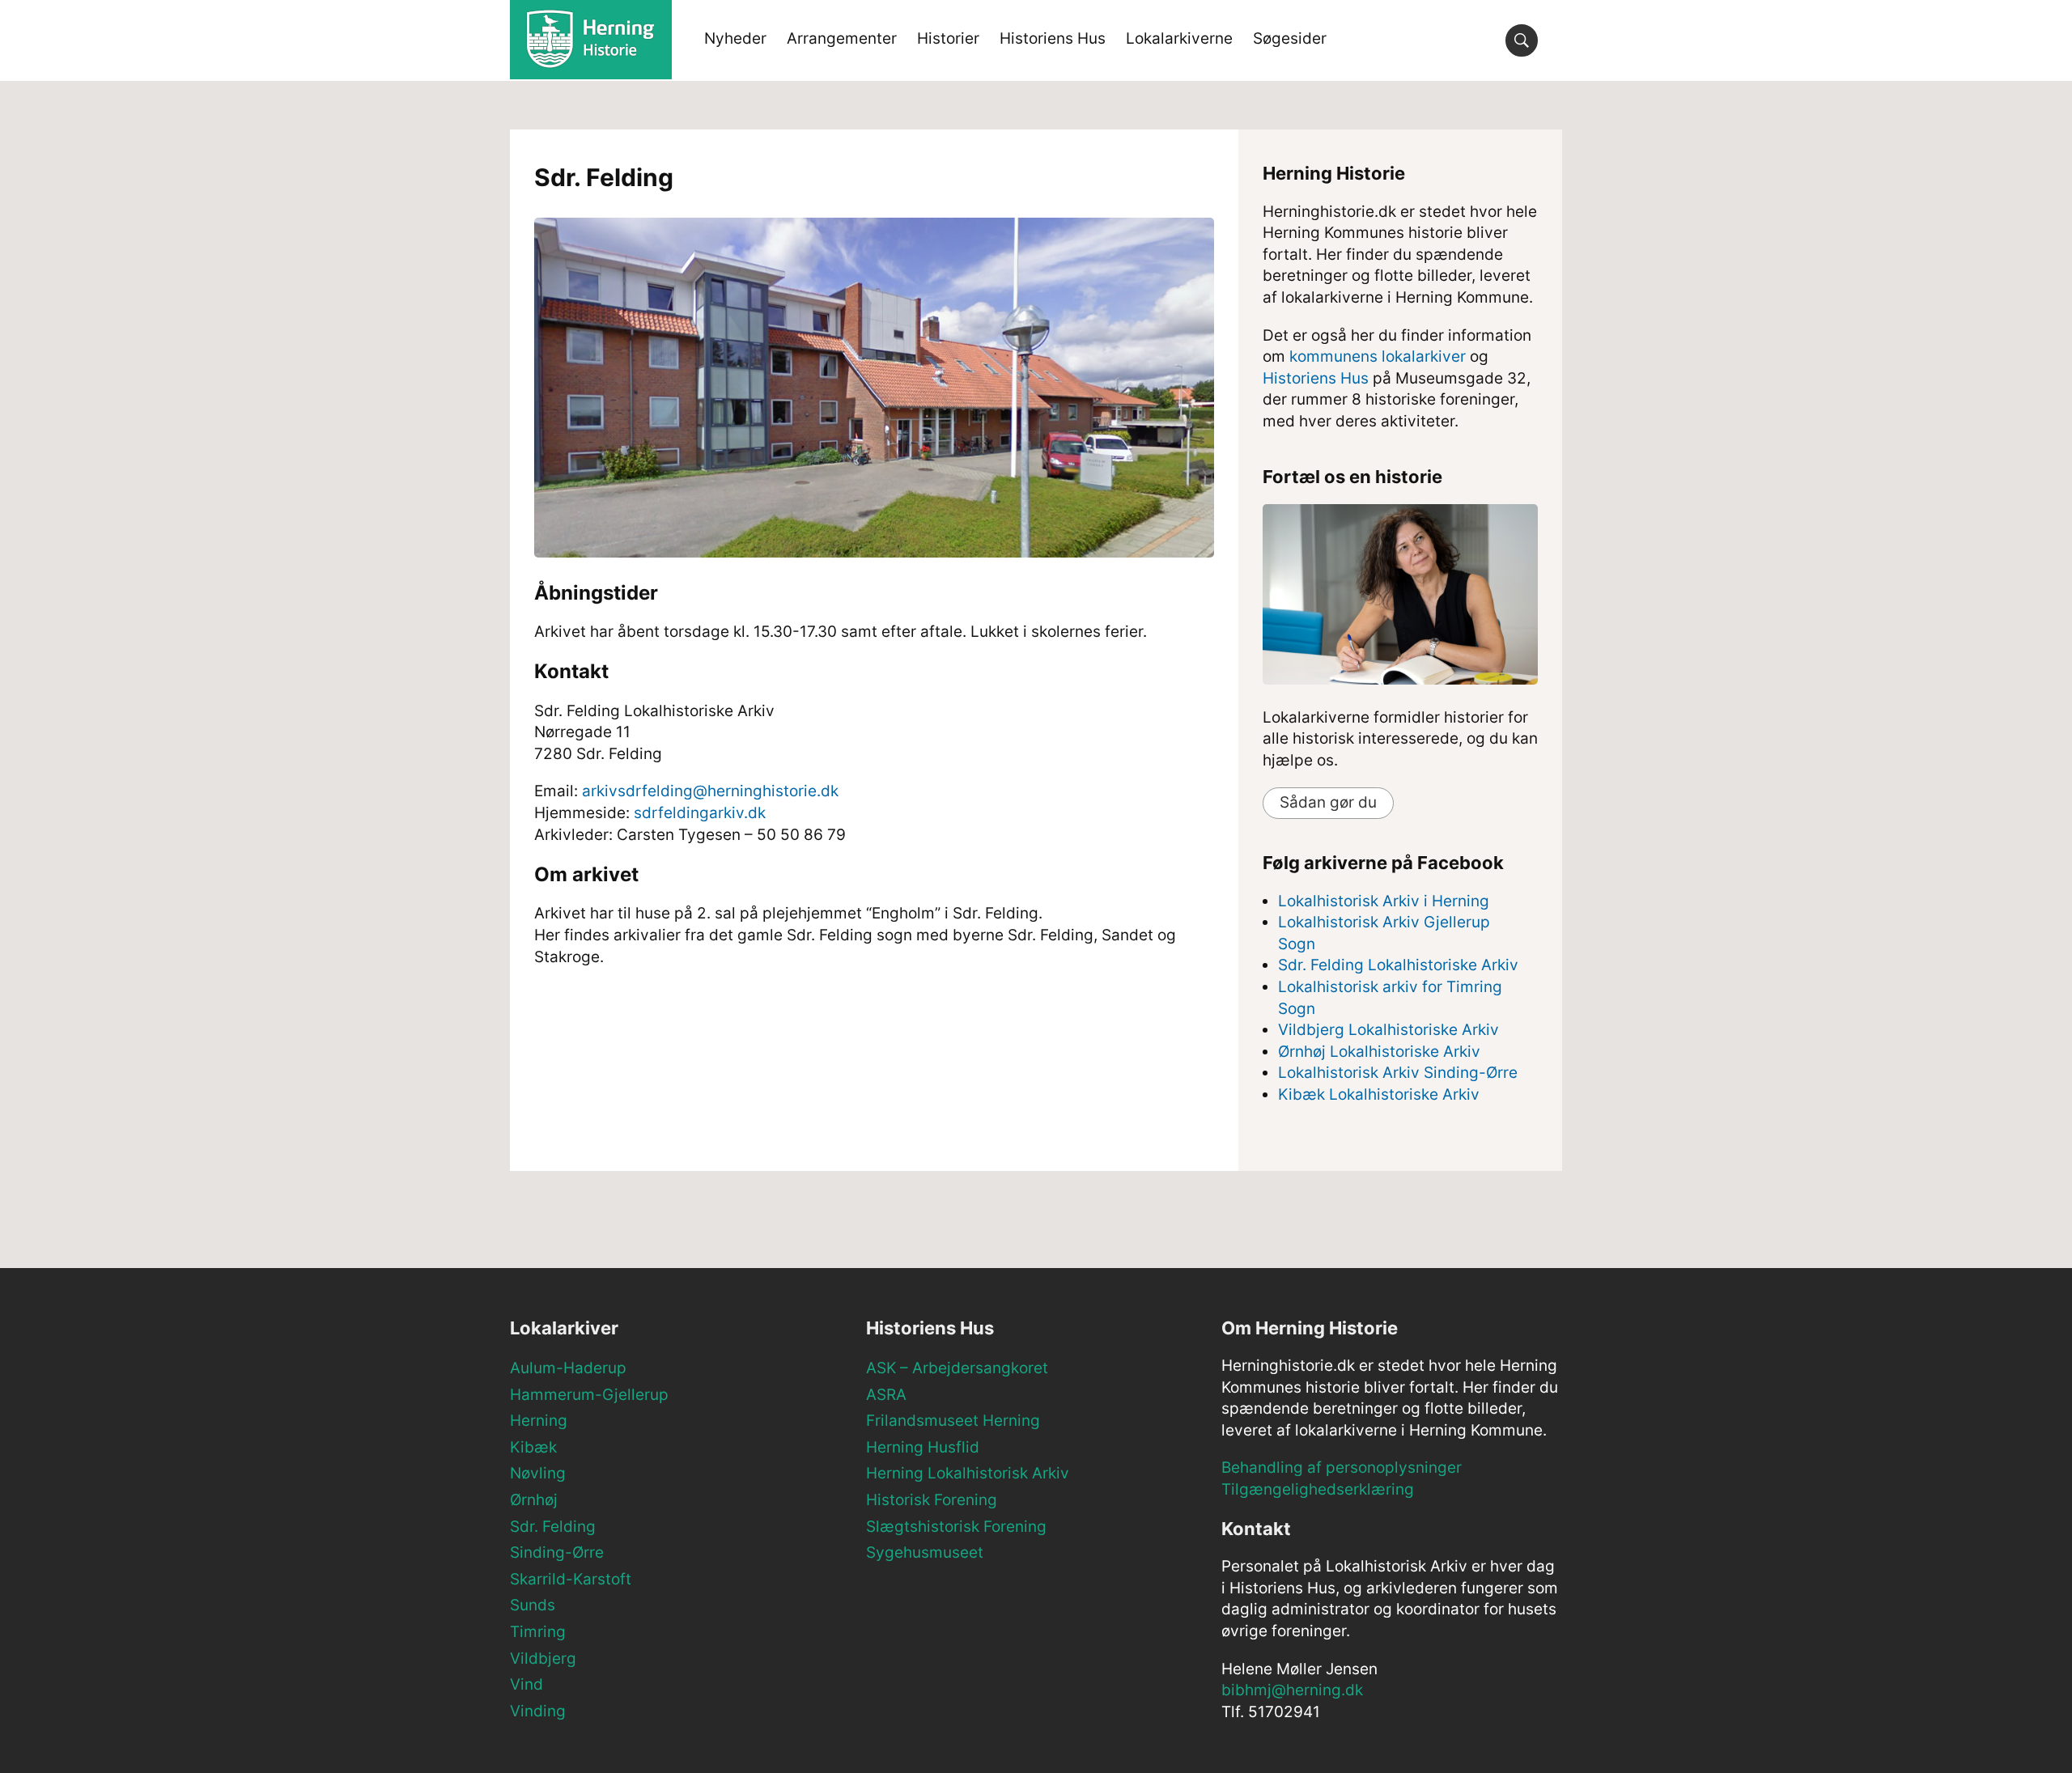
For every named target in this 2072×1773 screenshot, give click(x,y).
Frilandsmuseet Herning (953, 1421)
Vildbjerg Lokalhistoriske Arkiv (1388, 1030)
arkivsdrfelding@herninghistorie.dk (710, 791)
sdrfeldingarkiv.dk (700, 813)
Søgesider (1290, 38)
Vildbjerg (543, 1658)
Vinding (538, 1711)
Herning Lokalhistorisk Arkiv (968, 1473)
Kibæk (533, 1447)
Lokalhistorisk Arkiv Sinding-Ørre (1398, 1073)
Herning (539, 1421)
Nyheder (735, 38)
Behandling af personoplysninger (1342, 1468)
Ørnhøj (534, 1500)
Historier (948, 38)
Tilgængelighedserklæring (1318, 1489)
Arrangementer (842, 38)
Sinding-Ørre (557, 1552)
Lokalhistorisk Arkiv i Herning (1384, 901)
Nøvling (538, 1473)
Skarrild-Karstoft (571, 1579)
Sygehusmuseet (925, 1552)
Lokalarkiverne (1179, 38)
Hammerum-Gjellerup (589, 1395)
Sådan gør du (1328, 802)
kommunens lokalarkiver (1378, 356)
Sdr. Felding (553, 1527)
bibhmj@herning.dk (1292, 1690)
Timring (538, 1632)
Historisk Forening (932, 1500)
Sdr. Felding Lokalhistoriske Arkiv (1398, 965)
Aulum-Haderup (568, 1368)
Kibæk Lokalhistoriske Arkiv (1379, 1094)
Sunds (533, 1605)
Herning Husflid (923, 1447)
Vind (526, 1684)
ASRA (886, 1395)
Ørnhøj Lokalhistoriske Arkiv (1379, 1052)
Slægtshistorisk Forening (956, 1527)
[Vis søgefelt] (1522, 40)
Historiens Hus (1053, 38)
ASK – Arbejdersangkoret (957, 1368)
